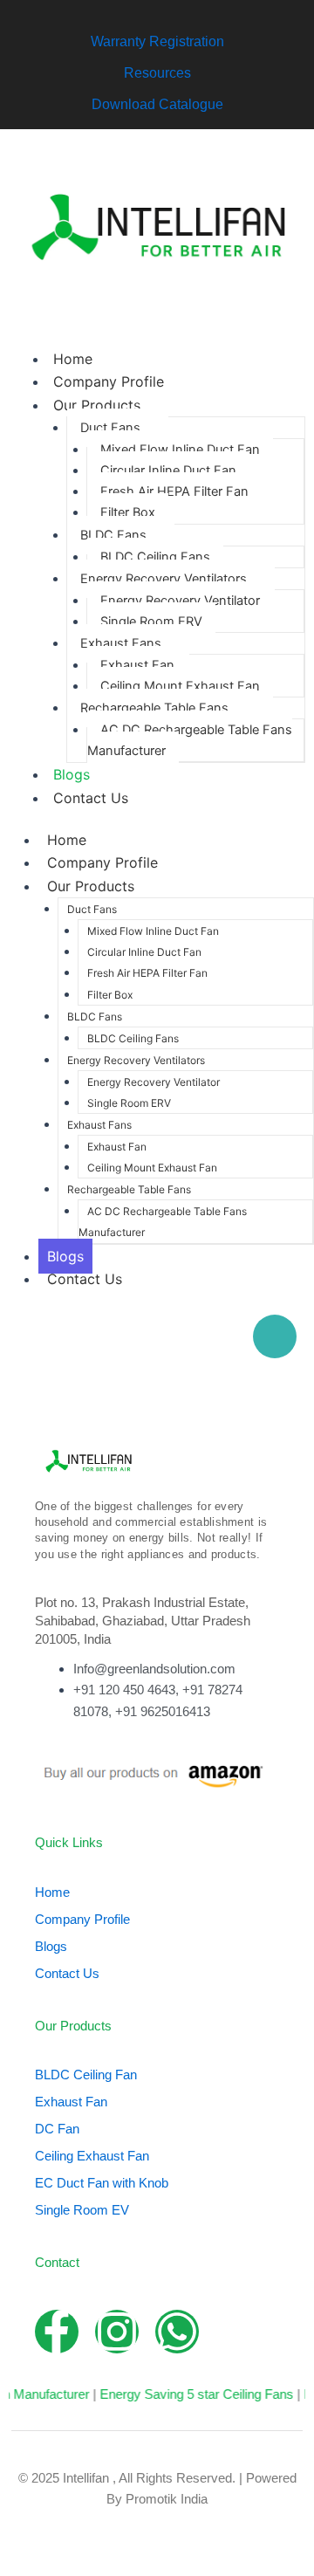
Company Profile (109, 381)
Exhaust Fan (137, 665)
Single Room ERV (151, 622)
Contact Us (91, 798)
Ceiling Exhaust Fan (92, 2156)
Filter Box (128, 512)
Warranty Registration (157, 41)
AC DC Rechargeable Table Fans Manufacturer (190, 740)
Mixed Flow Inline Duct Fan (180, 450)
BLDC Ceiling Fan (86, 2075)
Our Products (97, 405)
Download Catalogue (157, 104)
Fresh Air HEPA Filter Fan (174, 491)
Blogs (72, 774)
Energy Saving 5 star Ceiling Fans (186, 2394)
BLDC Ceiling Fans (155, 557)
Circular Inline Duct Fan (168, 471)
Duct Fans (110, 428)
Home (73, 359)
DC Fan (57, 2129)
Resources (157, 73)
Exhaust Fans (121, 643)
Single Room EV (82, 2210)
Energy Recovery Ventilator (180, 601)
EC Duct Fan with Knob (102, 2183)
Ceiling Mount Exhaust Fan (180, 686)
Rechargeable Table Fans (154, 708)
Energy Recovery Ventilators (164, 579)
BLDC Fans (113, 535)
